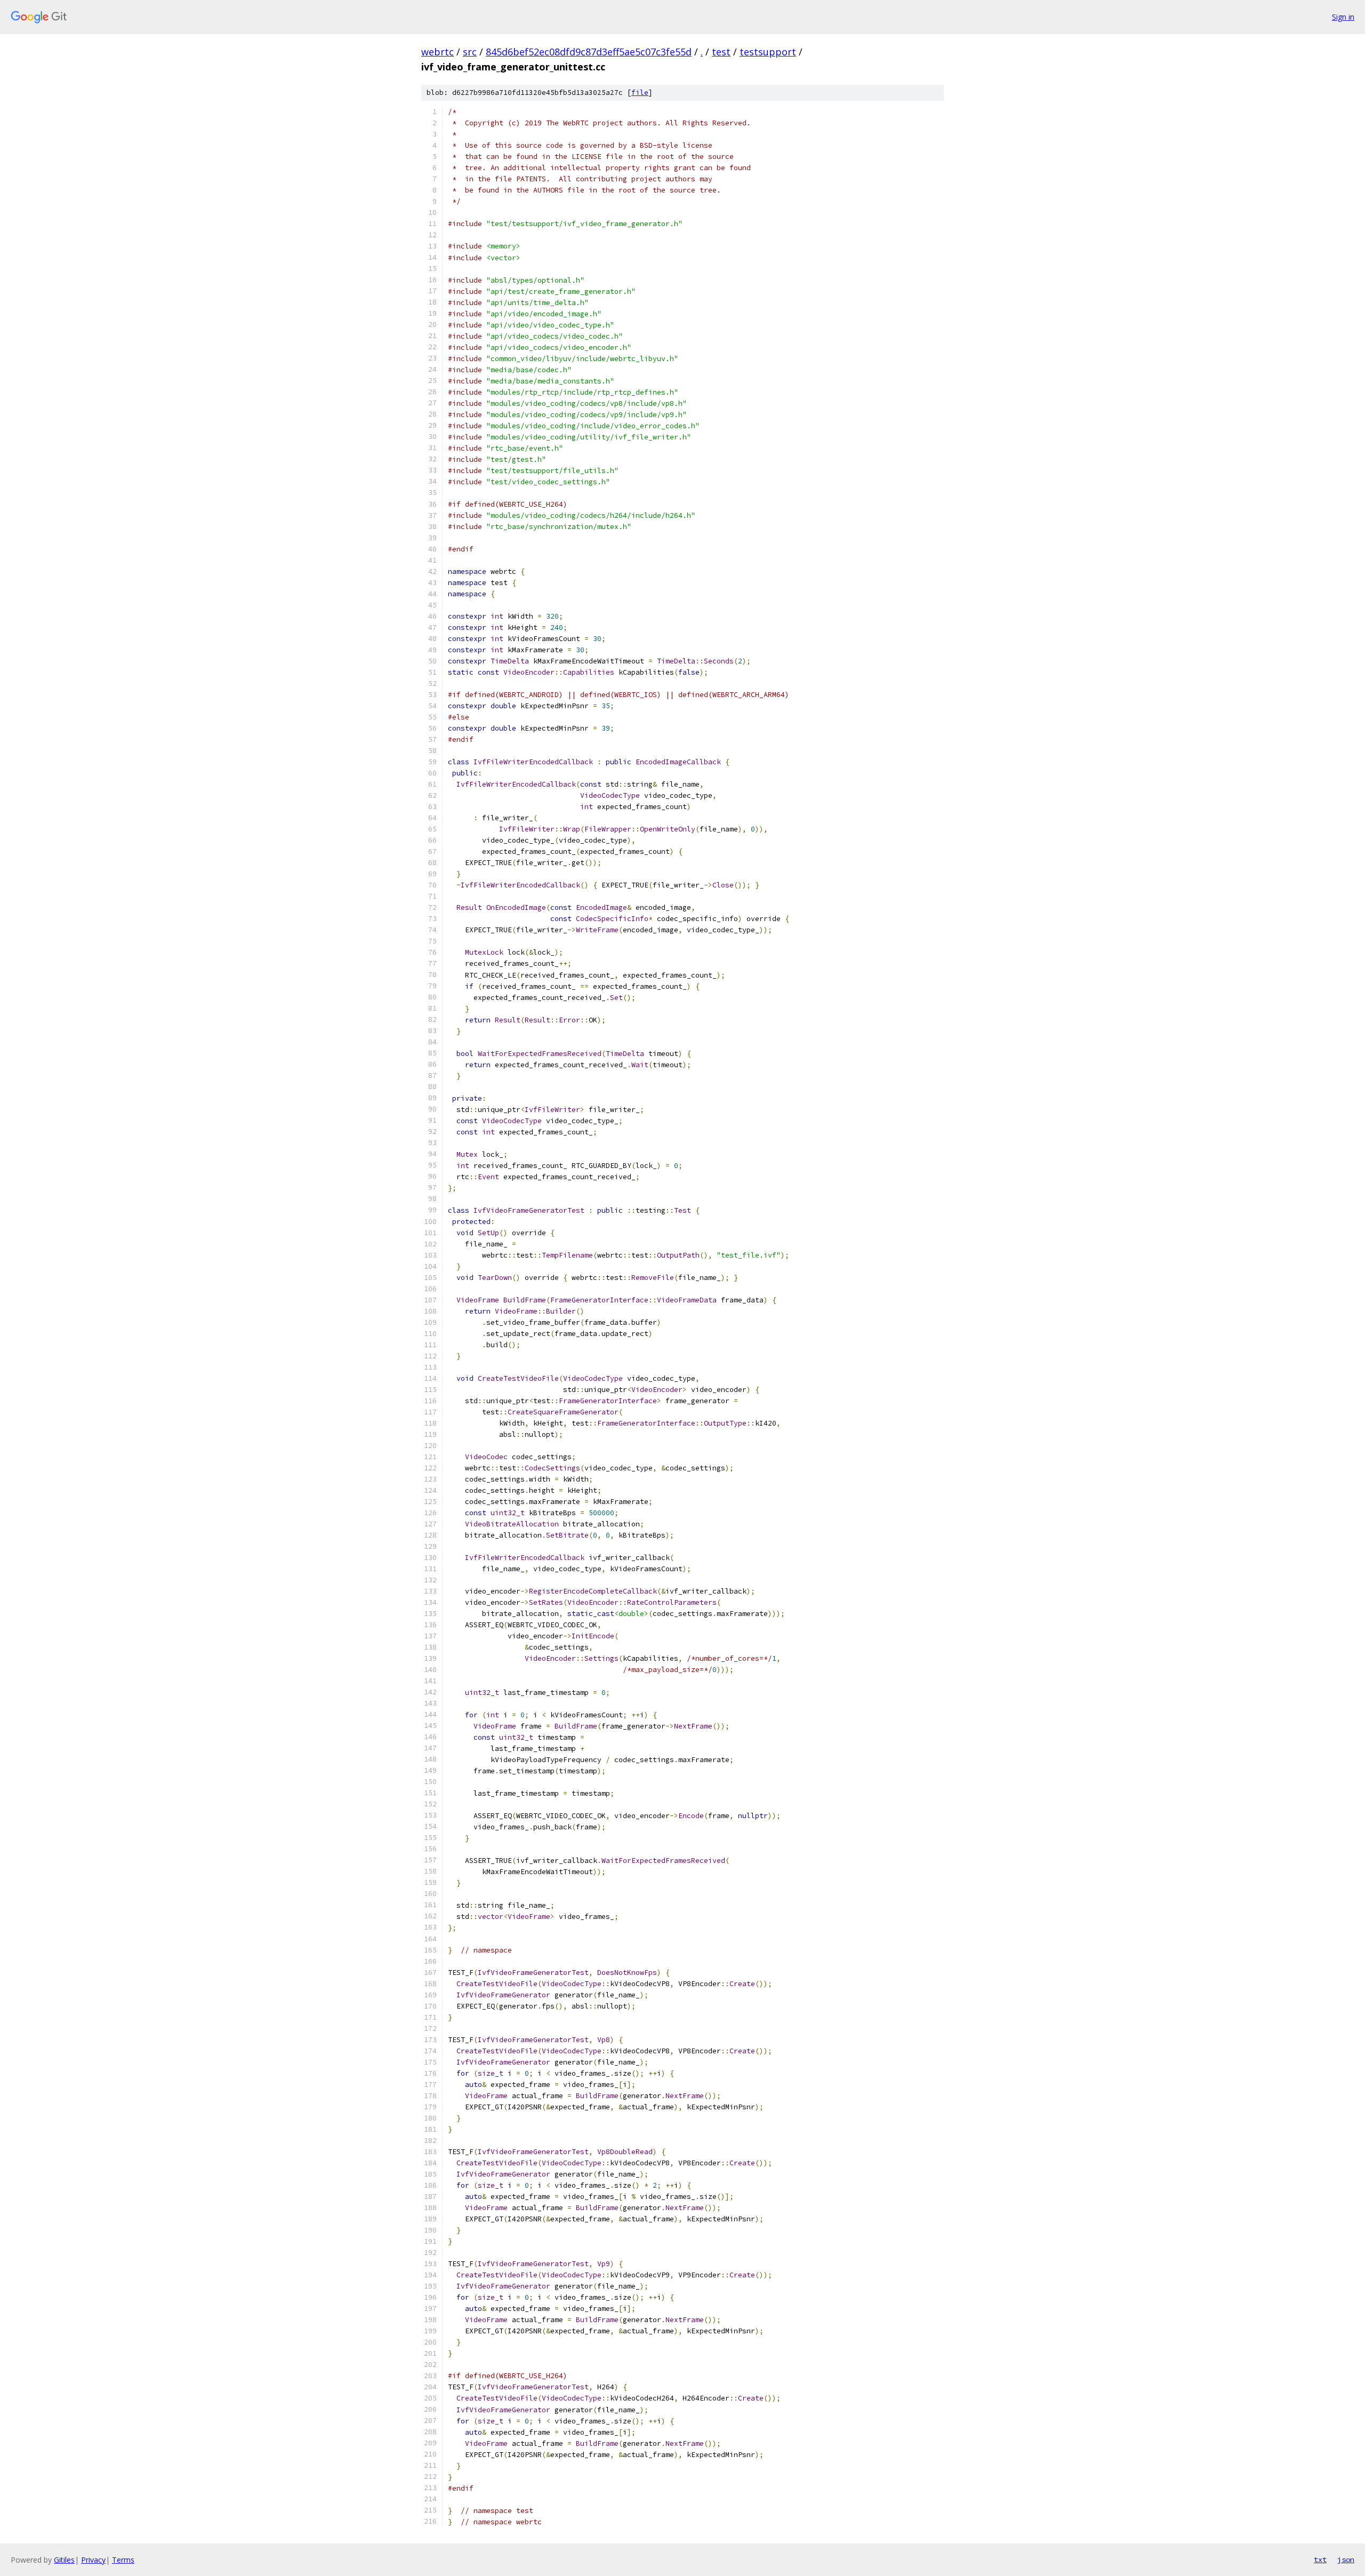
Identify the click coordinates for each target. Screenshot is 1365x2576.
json (1346, 2559)
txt (1320, 2559)
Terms (123, 2560)
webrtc (437, 52)
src (470, 52)
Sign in (1343, 17)
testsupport (768, 52)
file (640, 93)
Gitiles (64, 2560)
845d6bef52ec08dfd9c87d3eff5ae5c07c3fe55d (589, 52)
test (721, 52)
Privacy (93, 2560)
